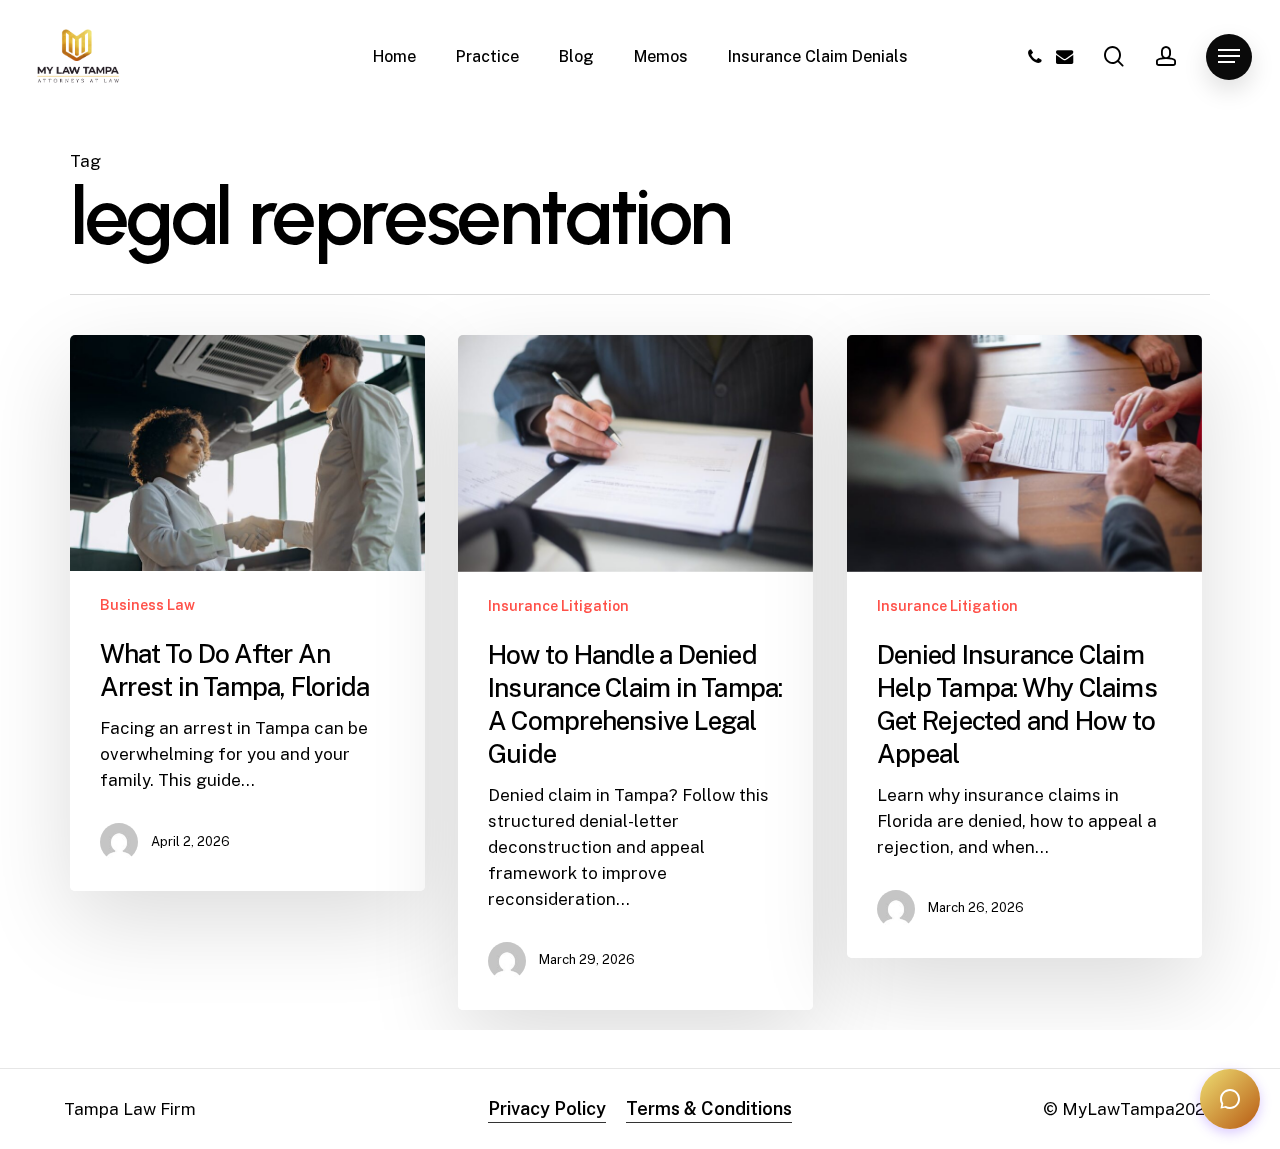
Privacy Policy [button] (547, 1108)
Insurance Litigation (558, 606)
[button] (1229, 56)
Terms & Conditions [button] (709, 1108)
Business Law (147, 605)
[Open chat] (1230, 1099)
